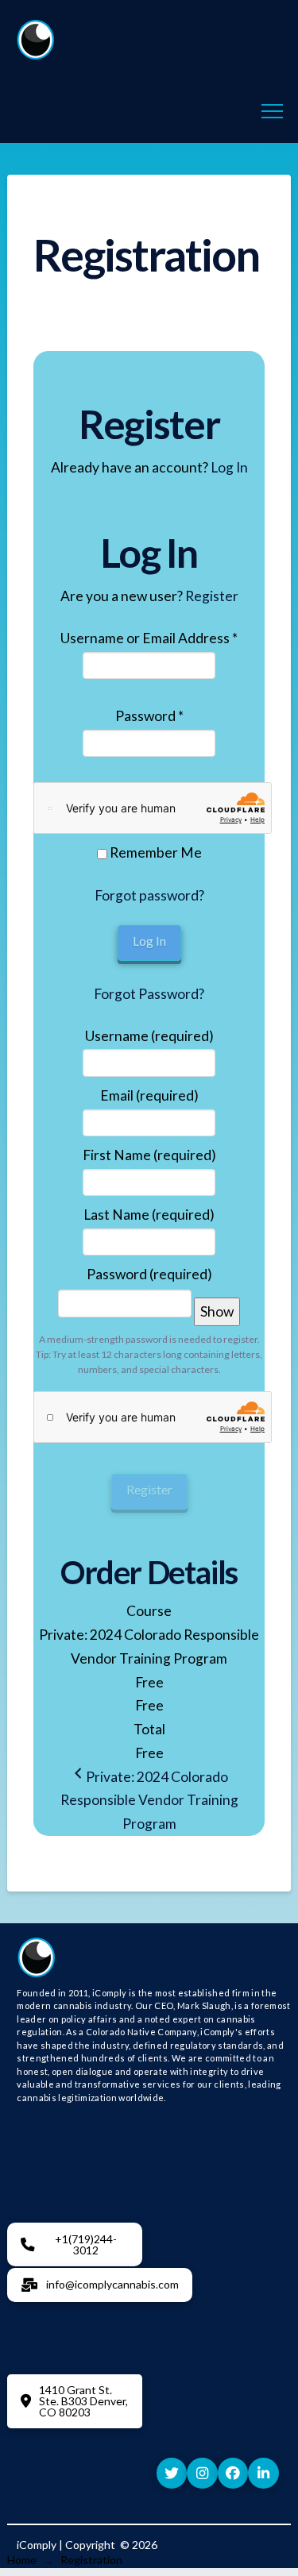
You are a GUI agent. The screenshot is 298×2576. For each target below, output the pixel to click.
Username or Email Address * (149, 638)
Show (217, 1311)
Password (149, 1274)
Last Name (149, 1215)
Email (149, 1095)
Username (149, 1036)
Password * (149, 716)
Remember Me (155, 852)
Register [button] (212, 596)
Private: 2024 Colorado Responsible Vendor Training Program (149, 1801)
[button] (272, 112)
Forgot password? (149, 895)
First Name (149, 1155)
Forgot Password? (149, 994)
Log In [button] (229, 467)
